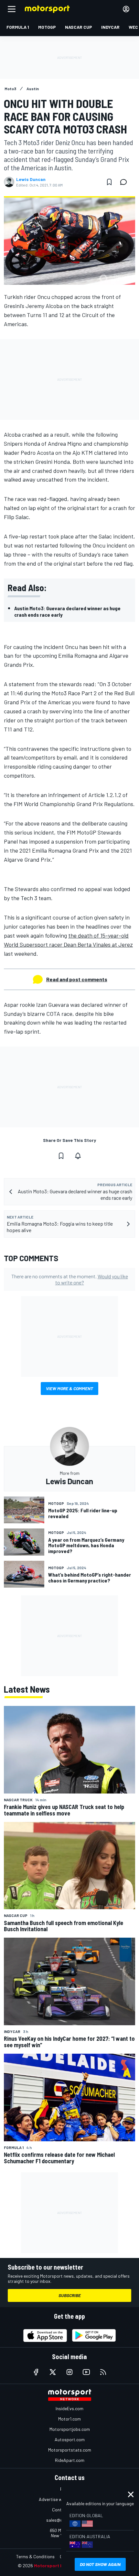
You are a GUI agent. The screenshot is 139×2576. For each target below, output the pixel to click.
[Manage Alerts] (78, 1156)
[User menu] (126, 9)
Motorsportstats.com (70, 2450)
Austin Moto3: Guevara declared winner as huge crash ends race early (67, 611)
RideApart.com (70, 2460)
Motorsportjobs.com (70, 2429)
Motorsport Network (56, 2565)
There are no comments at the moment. (70, 1279)
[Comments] (125, 182)
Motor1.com (69, 2419)
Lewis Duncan (31, 179)
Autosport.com (70, 2439)
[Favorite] (109, 182)
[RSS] (103, 2372)
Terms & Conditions (35, 2556)
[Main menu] (12, 9)
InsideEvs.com (69, 2408)
